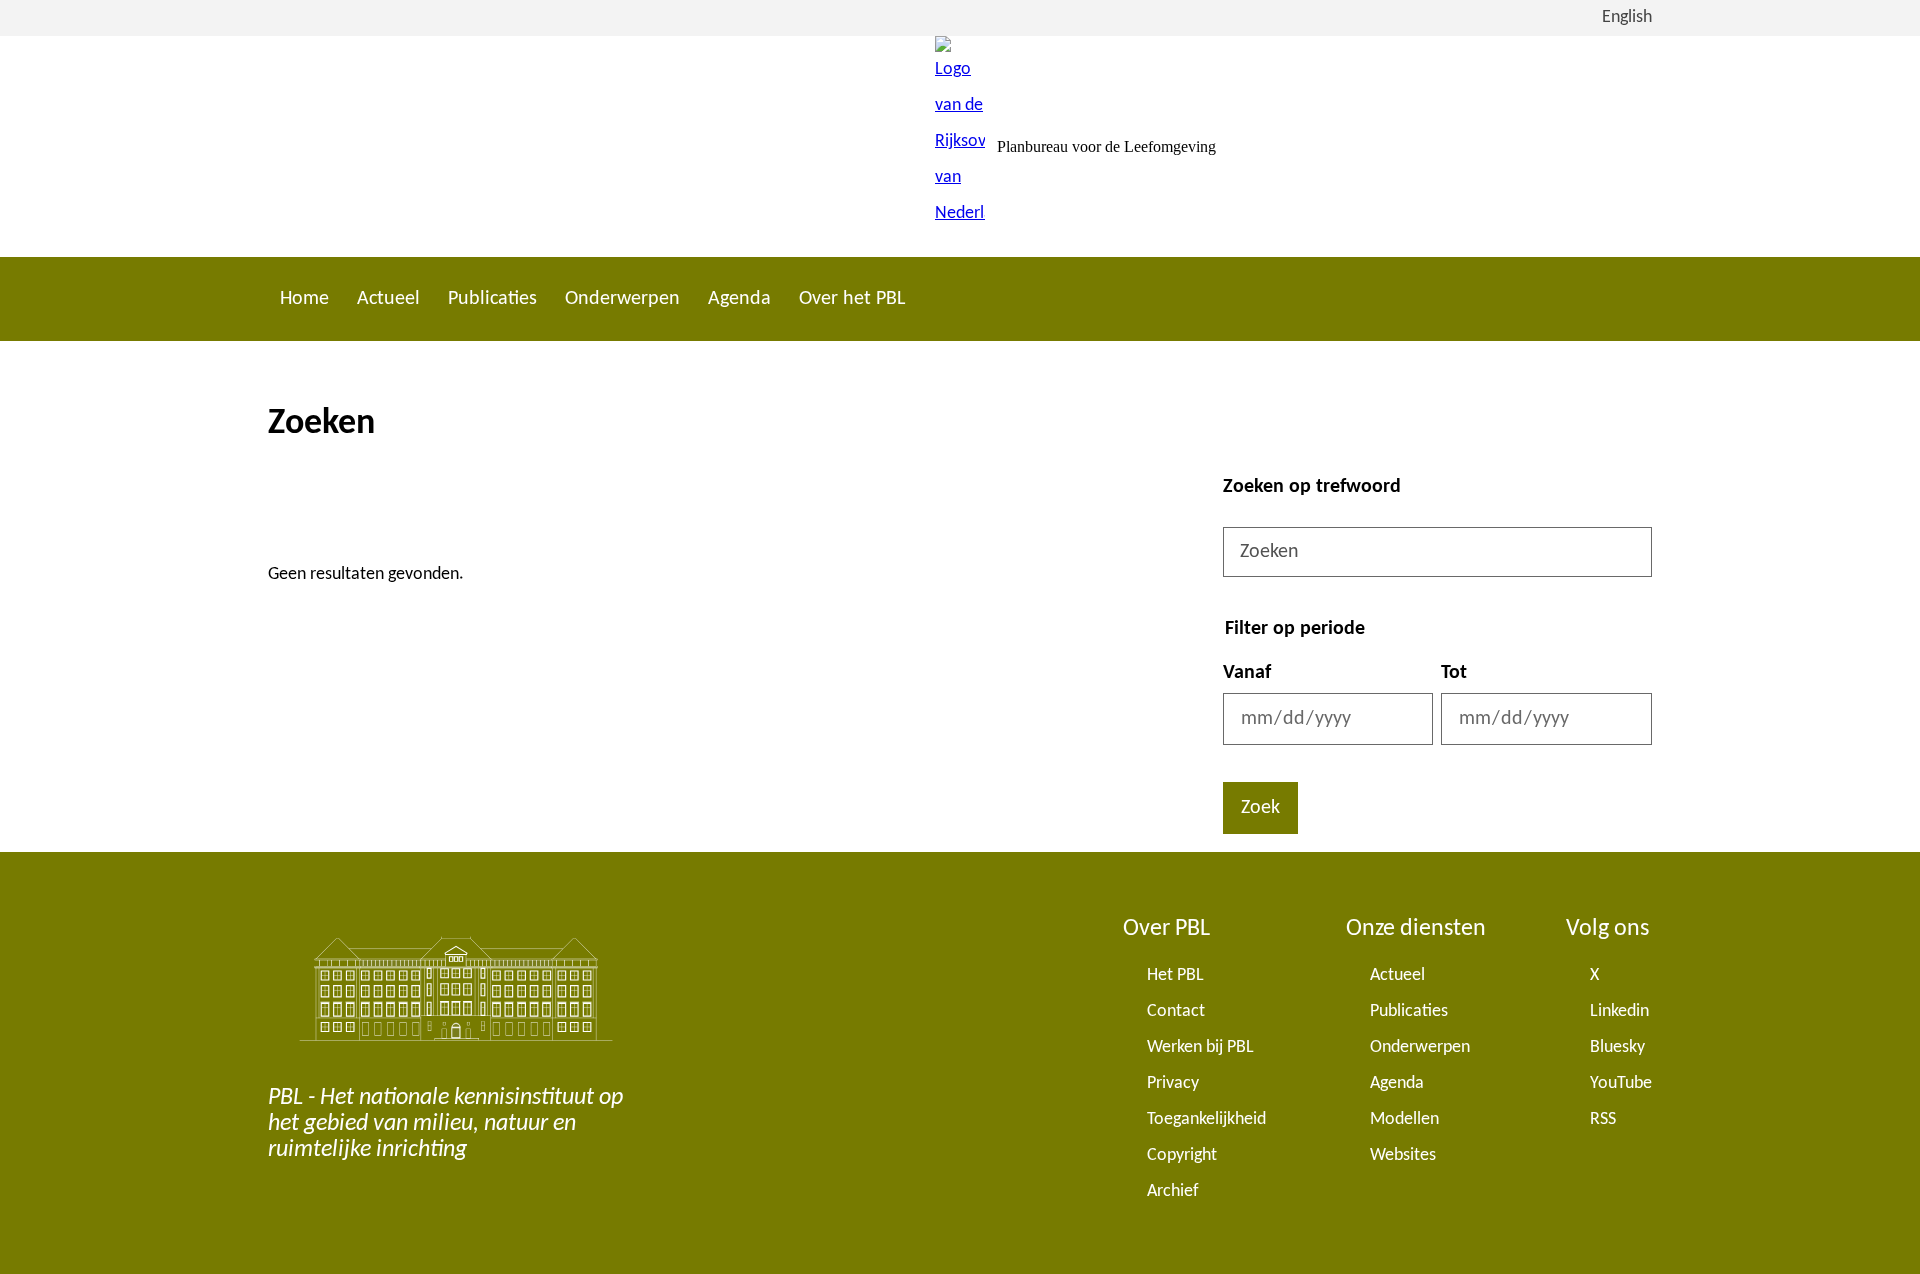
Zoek (1260, 808)
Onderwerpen (622, 299)
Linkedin (1619, 1011)
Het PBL (1175, 975)
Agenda (739, 299)
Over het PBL (852, 299)
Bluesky (1617, 1047)
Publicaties (492, 299)
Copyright (1182, 1155)
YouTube (1621, 1083)
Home (304, 299)
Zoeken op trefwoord (1312, 487)
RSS (1603, 1119)
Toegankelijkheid (1206, 1119)
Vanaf (1247, 673)
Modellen (1404, 1119)
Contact (1176, 1011)
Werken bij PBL (1200, 1047)
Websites (1403, 1155)
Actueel (388, 299)
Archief (1173, 1191)
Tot (1454, 673)
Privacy (1173, 1083)
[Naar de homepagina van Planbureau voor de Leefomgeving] (960, 146)
